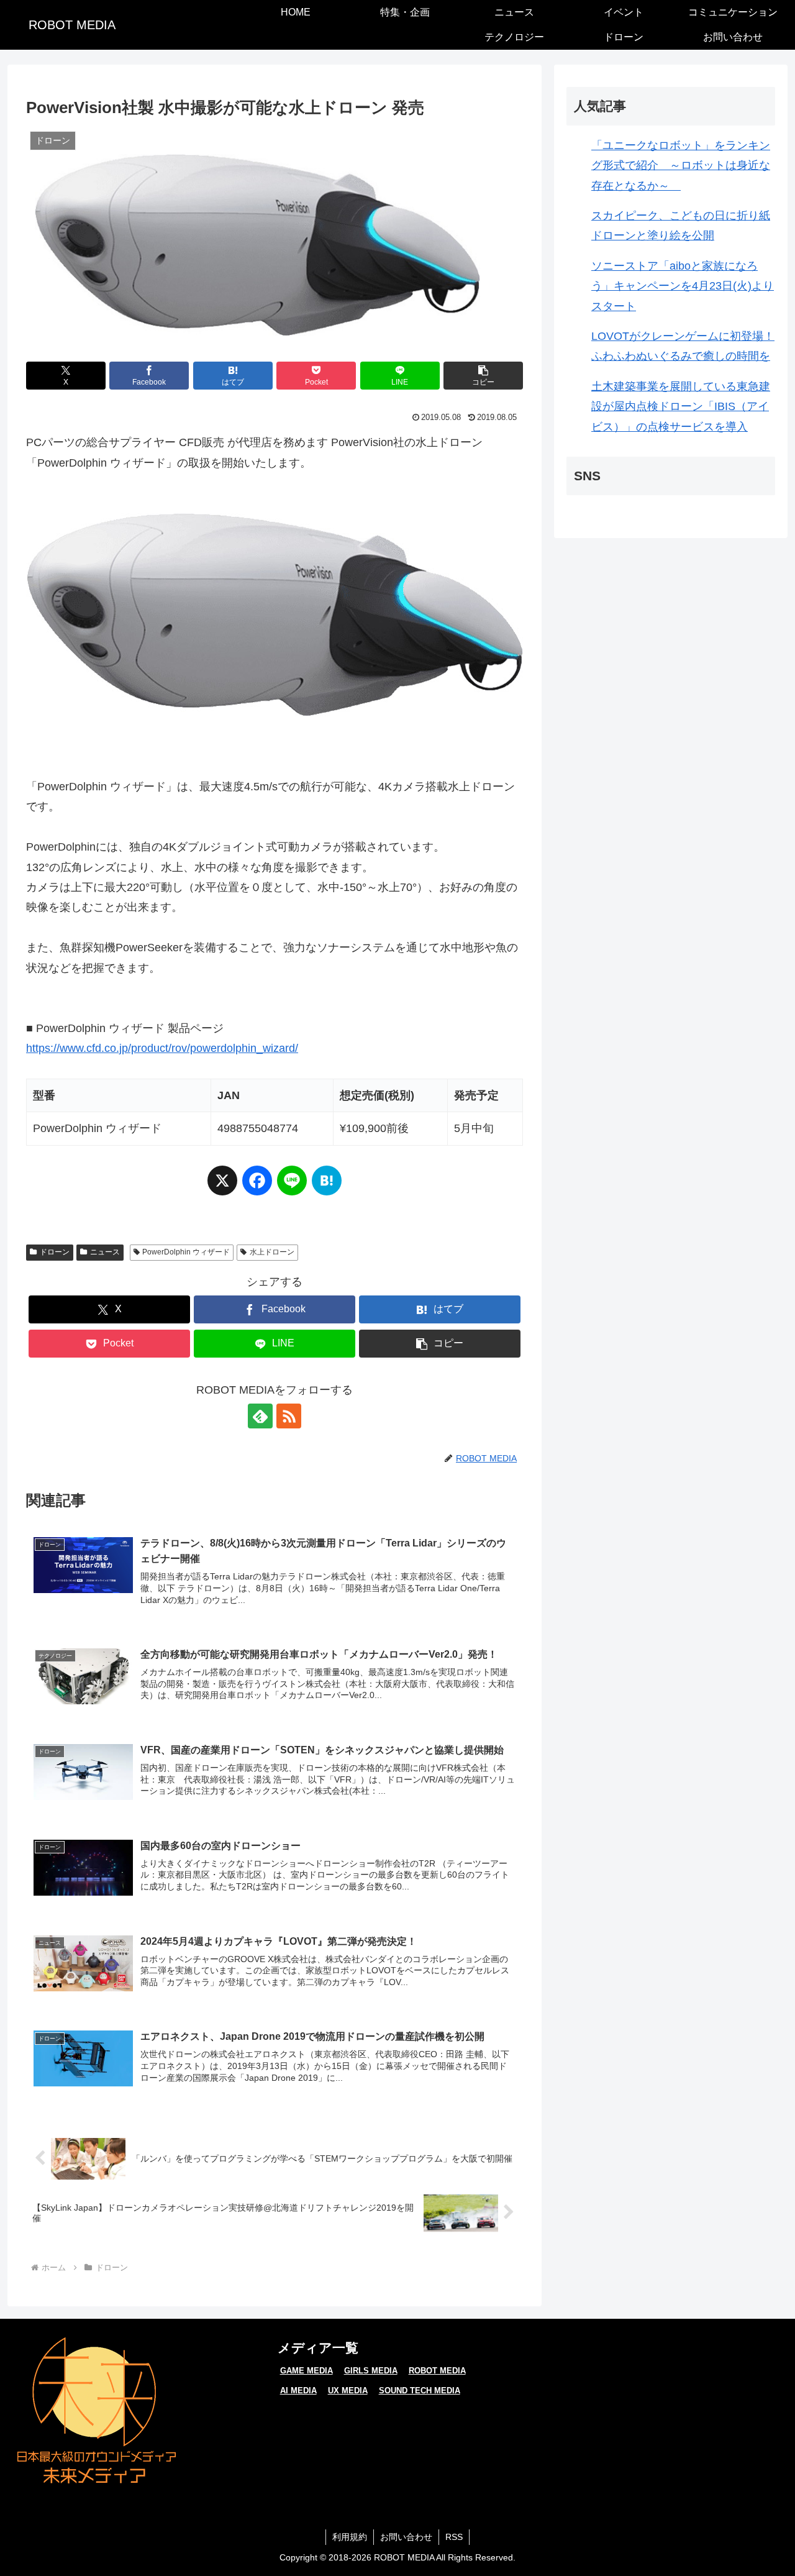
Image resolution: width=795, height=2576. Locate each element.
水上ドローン (272, 1252)
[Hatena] (327, 1186)
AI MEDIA (298, 2391)
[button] (483, 376)
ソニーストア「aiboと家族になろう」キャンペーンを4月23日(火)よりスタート (683, 286)
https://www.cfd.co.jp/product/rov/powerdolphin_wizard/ (162, 1048)
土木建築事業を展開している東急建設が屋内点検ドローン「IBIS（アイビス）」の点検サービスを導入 (681, 407)
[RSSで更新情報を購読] (289, 1416)
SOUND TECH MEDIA (420, 2391)
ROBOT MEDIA (437, 2371)
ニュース (105, 1252)
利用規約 (350, 2537)
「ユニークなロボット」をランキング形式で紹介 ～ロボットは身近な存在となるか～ (681, 166)
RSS (454, 2537)
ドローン (55, 1252)
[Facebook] (257, 1186)
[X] (222, 1186)
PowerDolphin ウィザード (186, 1252)
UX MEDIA (348, 2391)
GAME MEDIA (307, 2371)
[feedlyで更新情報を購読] (260, 1416)
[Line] (292, 1186)
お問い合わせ (406, 2537)
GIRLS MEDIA (371, 2371)
